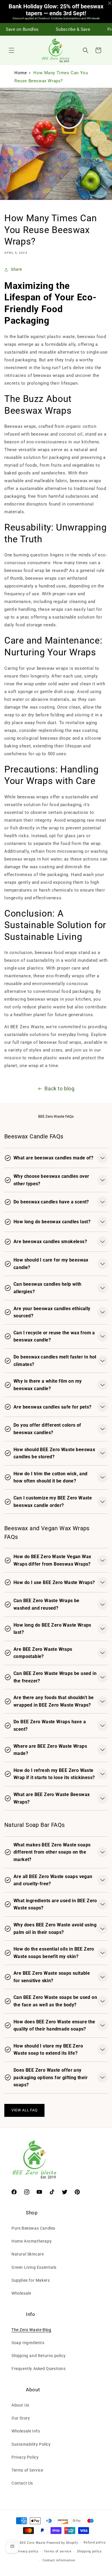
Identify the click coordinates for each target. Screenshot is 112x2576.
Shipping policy (89, 2551)
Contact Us (22, 2483)
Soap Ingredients (28, 2343)
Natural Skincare (28, 2254)
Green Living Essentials (34, 2267)
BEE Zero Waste (33, 2543)
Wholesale (21, 2293)
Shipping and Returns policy (38, 2356)
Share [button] (17, 269)
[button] (11, 50)
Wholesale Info (26, 2431)
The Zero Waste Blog (31, 2330)
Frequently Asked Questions (39, 2369)
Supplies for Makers (31, 2280)
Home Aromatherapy (32, 2241)
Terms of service (58, 2551)
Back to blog (59, 1088)
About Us (20, 2405)
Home (21, 73)
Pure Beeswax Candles (33, 2228)
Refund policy (94, 2542)
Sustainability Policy (31, 2444)
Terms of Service (27, 2470)
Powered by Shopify (62, 2543)
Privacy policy (27, 2551)
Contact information (59, 2560)
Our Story (21, 2418)
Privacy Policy (25, 2457)
